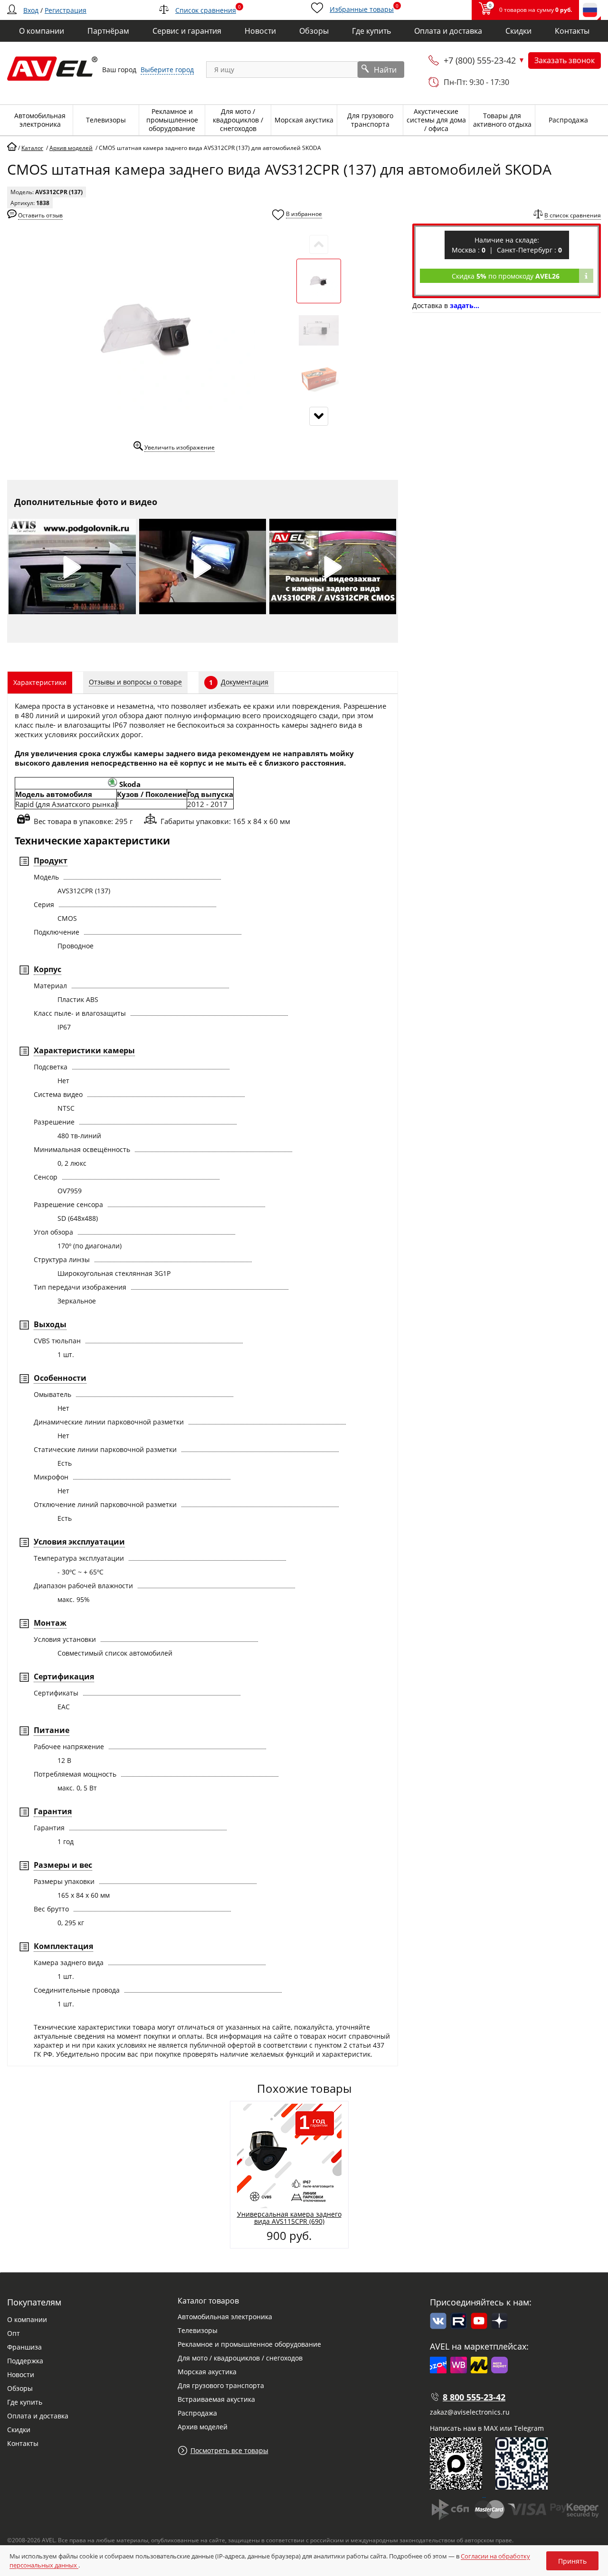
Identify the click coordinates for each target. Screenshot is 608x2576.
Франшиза (24, 2347)
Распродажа (197, 2413)
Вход (31, 10)
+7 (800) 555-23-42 (480, 60)
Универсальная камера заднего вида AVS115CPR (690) (289, 2218)
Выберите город (167, 70)
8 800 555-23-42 (474, 2397)
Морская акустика (207, 2372)
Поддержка (25, 2361)
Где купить (25, 2402)
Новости (21, 2375)
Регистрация (66, 10)
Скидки (19, 2430)
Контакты (23, 2443)
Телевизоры (198, 2330)
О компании (27, 2319)
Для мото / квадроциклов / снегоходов (240, 2358)
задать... (465, 305)
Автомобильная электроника (225, 2317)
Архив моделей (203, 2427)
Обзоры (20, 2388)
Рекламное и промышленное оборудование (249, 2344)
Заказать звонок (565, 60)
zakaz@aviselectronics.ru (470, 2412)
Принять (572, 2561)
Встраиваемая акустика (216, 2399)
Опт (14, 2333)
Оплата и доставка (38, 2416)
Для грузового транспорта (221, 2385)
